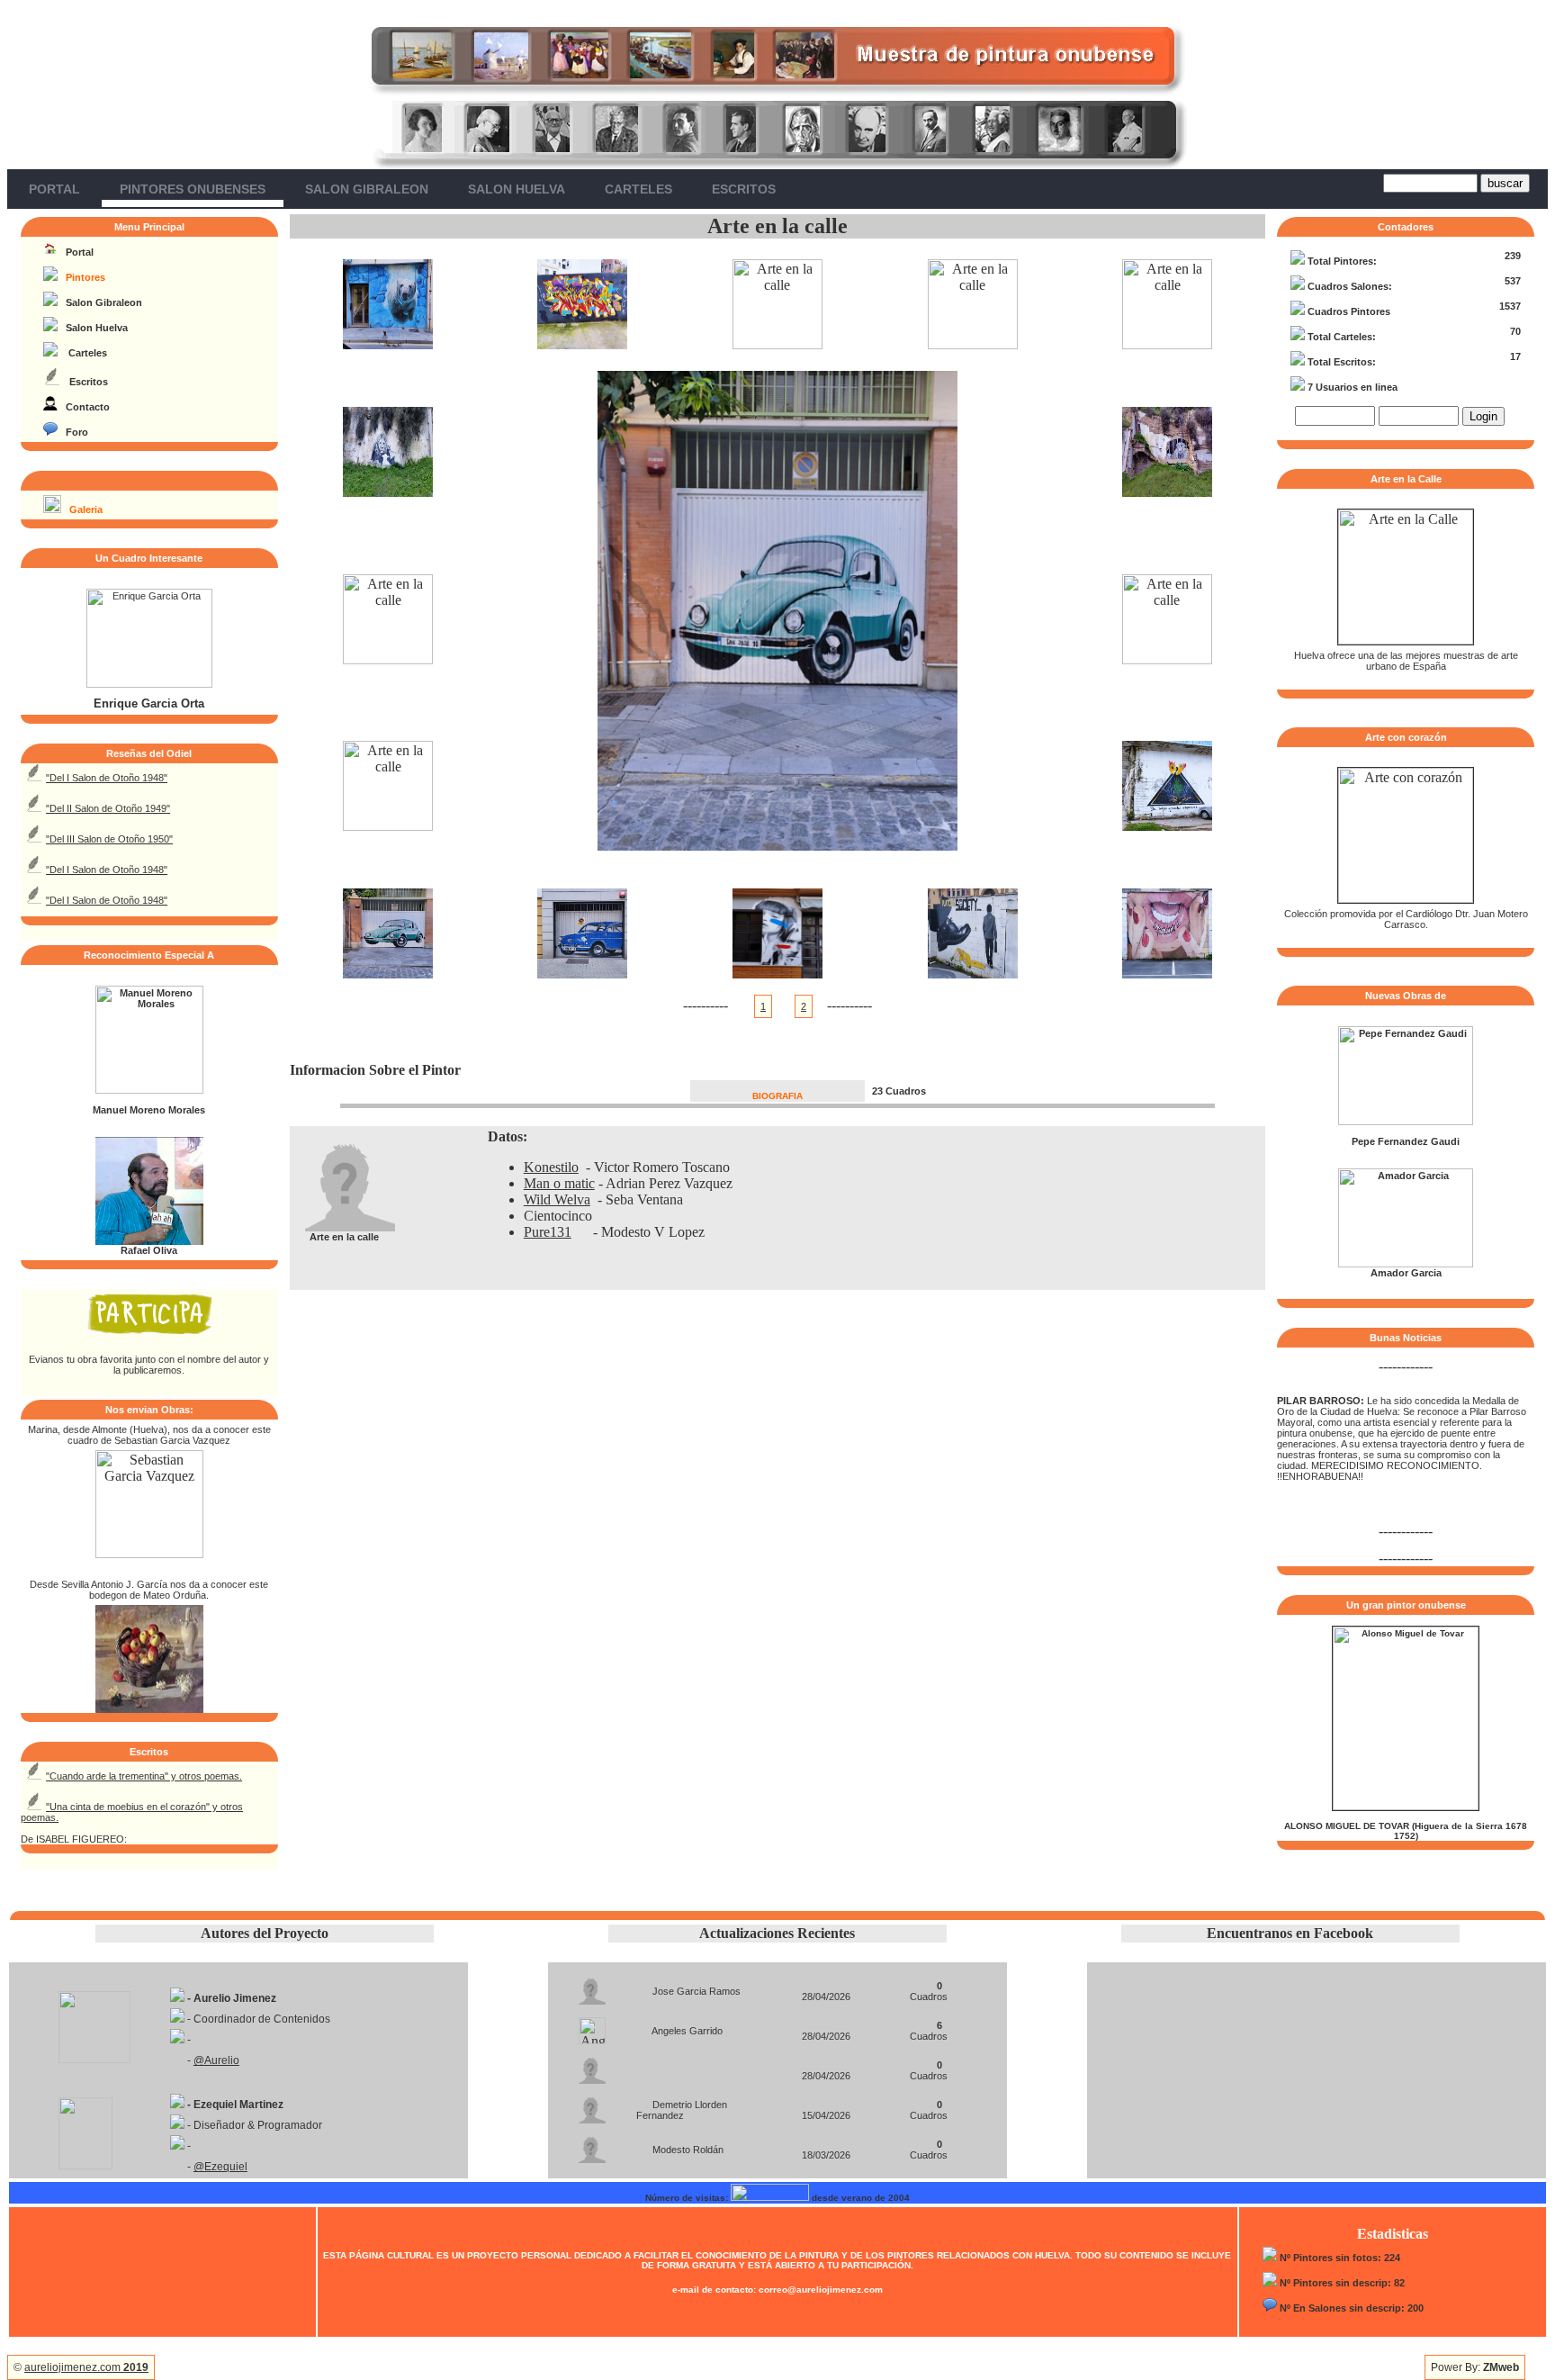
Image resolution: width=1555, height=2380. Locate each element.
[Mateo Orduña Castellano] (149, 1708)
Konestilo (551, 1167)
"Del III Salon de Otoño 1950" (109, 839)
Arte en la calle (777, 226)
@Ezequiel (220, 2167)
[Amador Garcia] (1406, 1264)
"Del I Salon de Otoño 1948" (107, 778)
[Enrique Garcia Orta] (149, 684)
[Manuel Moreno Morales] (149, 1090)
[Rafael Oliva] (149, 1241)
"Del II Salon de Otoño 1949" (108, 808)
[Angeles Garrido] (592, 2026)
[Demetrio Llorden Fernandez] (592, 2105)
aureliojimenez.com (86, 2367)
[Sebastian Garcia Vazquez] (149, 1553)
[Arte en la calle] (388, 344)
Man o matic (559, 1183)
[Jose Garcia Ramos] (592, 1986)
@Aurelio (216, 2060)
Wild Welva (557, 1199)
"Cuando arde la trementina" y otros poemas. (144, 1776)
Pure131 (548, 1232)
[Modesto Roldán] (592, 2145)
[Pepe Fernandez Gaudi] (1406, 1122)
